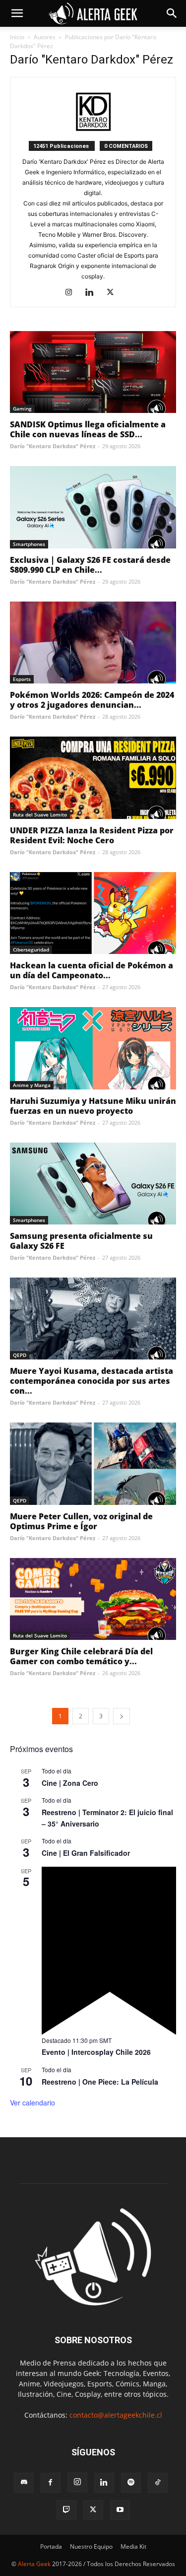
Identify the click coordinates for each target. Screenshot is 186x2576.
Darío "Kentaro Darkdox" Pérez (53, 446)
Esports (22, 679)
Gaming (22, 408)
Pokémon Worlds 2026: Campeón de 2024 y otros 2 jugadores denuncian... (92, 700)
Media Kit (133, 2546)
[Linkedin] (93, 293)
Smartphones (29, 544)
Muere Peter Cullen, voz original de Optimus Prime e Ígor (81, 1521)
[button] (17, 13)
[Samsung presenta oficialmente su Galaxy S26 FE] (93, 1184)
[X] (114, 293)
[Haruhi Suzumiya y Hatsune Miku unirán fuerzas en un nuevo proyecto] (93, 1048)
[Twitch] (66, 2510)
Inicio (17, 37)
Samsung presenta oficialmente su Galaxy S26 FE (81, 1241)
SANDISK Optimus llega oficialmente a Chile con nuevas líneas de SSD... (88, 429)
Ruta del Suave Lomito (40, 814)
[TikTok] (158, 2483)
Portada (51, 2546)
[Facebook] (51, 2483)
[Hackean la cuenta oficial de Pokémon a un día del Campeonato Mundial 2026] (93, 913)
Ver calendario (32, 2102)
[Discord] (24, 2483)
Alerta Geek (34, 2564)
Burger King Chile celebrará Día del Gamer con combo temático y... (81, 1656)
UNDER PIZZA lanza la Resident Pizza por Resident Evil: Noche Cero (92, 835)
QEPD (20, 1355)
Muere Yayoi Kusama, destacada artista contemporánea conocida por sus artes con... (92, 1381)
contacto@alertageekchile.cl (116, 2415)
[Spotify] (131, 2483)
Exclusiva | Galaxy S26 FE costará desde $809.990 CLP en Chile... (90, 565)
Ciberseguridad (31, 949)
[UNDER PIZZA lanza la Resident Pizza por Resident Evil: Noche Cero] (93, 778)
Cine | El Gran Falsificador (86, 1853)
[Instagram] (72, 293)
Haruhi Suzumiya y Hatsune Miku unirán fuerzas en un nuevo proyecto (93, 1106)
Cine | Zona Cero (70, 1783)
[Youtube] (120, 2510)
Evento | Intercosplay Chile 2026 (96, 2052)
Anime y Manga (32, 1085)
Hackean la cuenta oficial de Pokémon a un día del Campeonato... (92, 970)
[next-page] (122, 1716)
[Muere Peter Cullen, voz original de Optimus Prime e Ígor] (93, 1463)
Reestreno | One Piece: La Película (100, 2082)
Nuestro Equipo (91, 2546)
